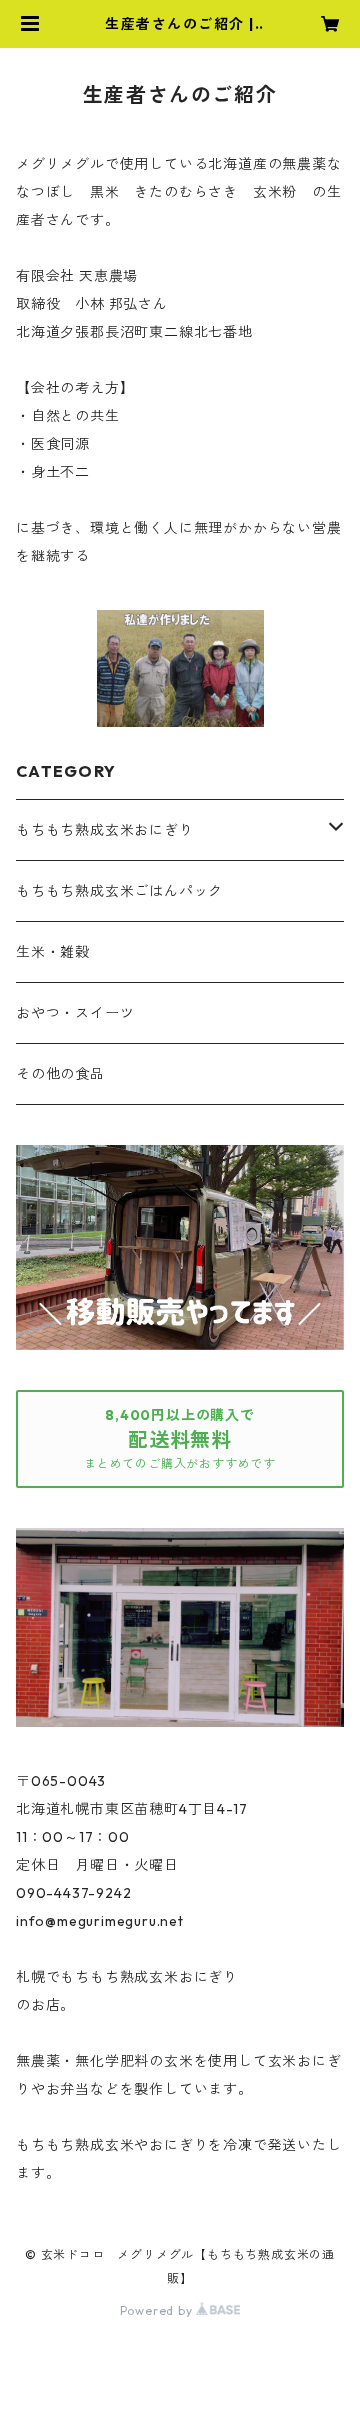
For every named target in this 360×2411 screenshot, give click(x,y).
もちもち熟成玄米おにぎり (105, 830)
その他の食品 (60, 1074)
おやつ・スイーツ (75, 1013)
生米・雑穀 (53, 952)
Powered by (158, 2310)
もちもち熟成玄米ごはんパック (119, 891)
